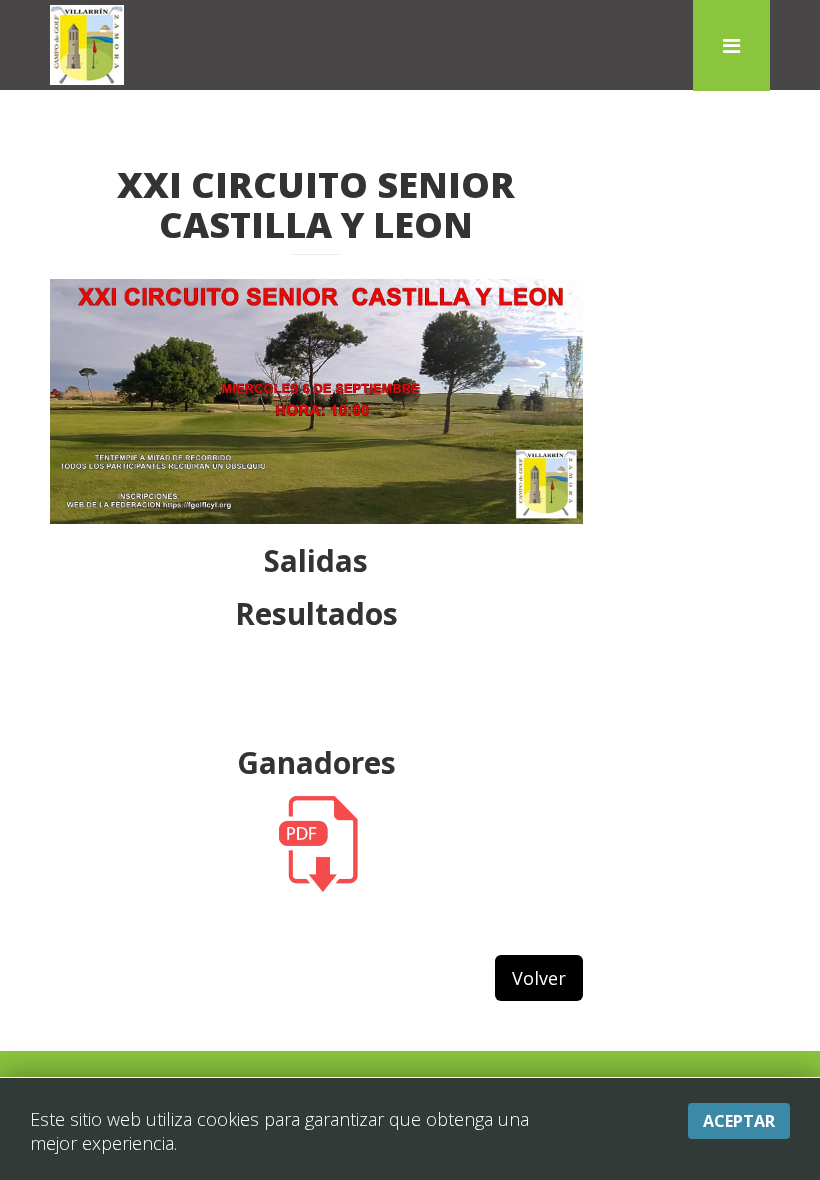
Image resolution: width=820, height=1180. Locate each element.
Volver (539, 978)
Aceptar (739, 1121)
